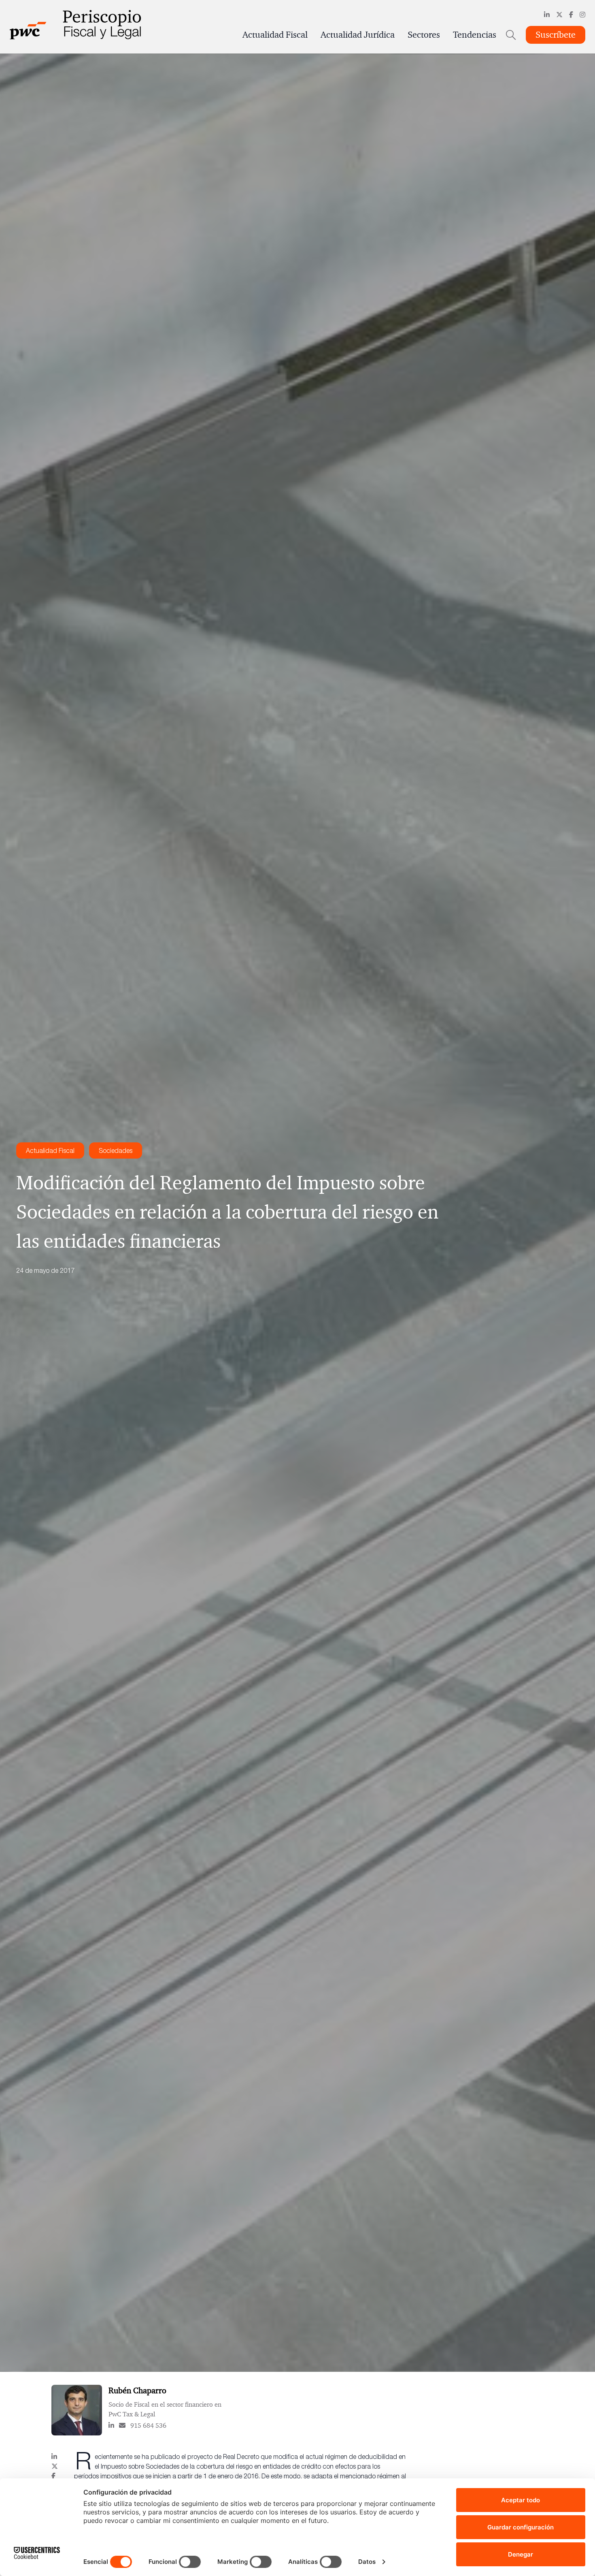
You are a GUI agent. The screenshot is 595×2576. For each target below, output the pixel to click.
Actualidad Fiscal (275, 35)
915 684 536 (148, 2425)
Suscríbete (556, 35)
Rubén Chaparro (137, 2390)
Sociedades (116, 1150)
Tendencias (475, 35)
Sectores (424, 35)
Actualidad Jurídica (358, 35)
